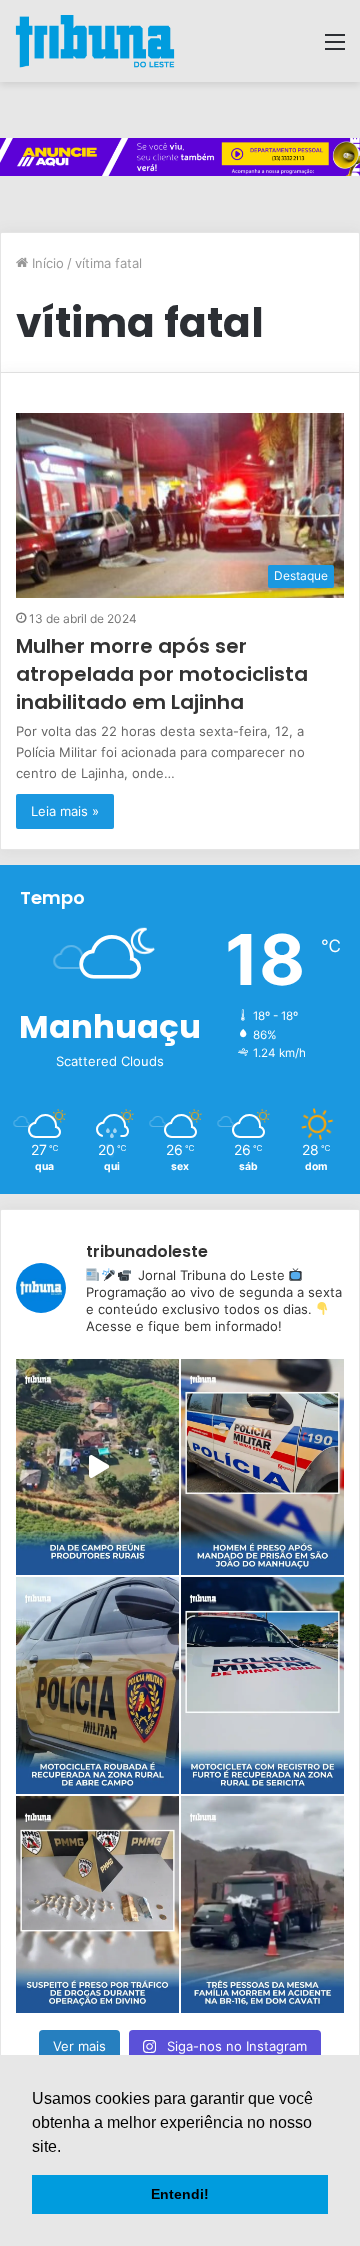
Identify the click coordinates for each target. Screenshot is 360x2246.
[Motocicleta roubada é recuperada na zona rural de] (97, 1685)
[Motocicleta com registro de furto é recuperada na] (262, 1685)
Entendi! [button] (180, 2194)
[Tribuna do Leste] (95, 41)
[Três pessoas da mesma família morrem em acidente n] (262, 1904)
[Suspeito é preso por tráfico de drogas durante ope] (97, 1904)
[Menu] (335, 48)
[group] (180, 157)
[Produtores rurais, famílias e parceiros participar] (97, 1467)
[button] (68, 2148)
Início (46, 263)
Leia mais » (65, 811)
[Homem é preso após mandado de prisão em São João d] (262, 1467)
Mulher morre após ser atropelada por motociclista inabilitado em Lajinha (162, 674)
